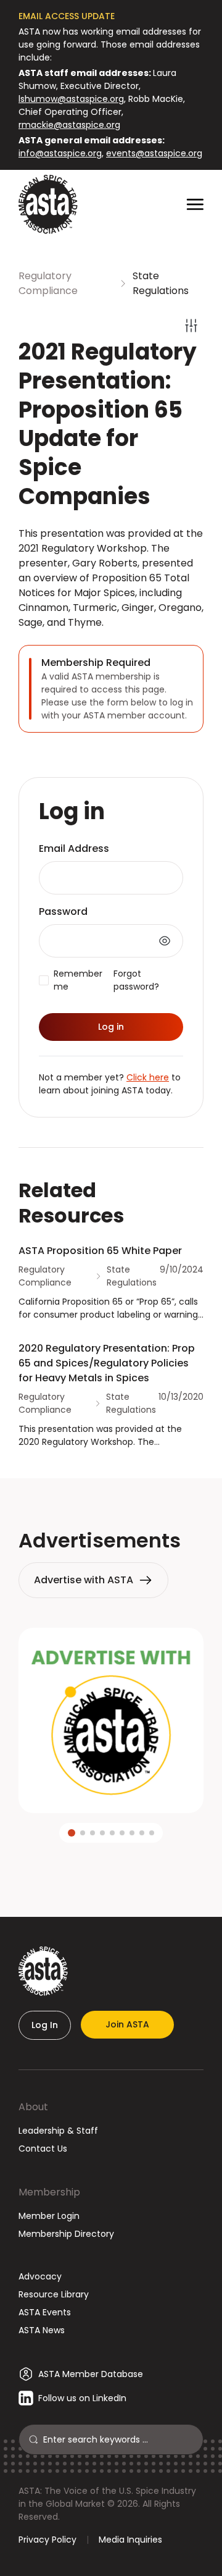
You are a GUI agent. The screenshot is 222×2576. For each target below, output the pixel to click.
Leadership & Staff (58, 2131)
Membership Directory (66, 2234)
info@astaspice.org (60, 153)
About (33, 2107)
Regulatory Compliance (48, 283)
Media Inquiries (130, 2540)
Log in (111, 1027)
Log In (45, 2025)
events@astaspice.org (154, 153)
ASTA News (42, 2330)
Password (63, 911)
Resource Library (54, 2294)
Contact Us (43, 2149)
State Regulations (161, 283)
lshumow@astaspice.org (71, 99)
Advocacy (40, 2276)
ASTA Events (45, 2312)
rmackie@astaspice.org (69, 125)
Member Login (49, 2216)
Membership (49, 2192)
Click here (148, 1077)
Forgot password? (136, 980)
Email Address (74, 848)
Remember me (78, 980)
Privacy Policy (47, 2540)
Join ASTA (127, 2024)
